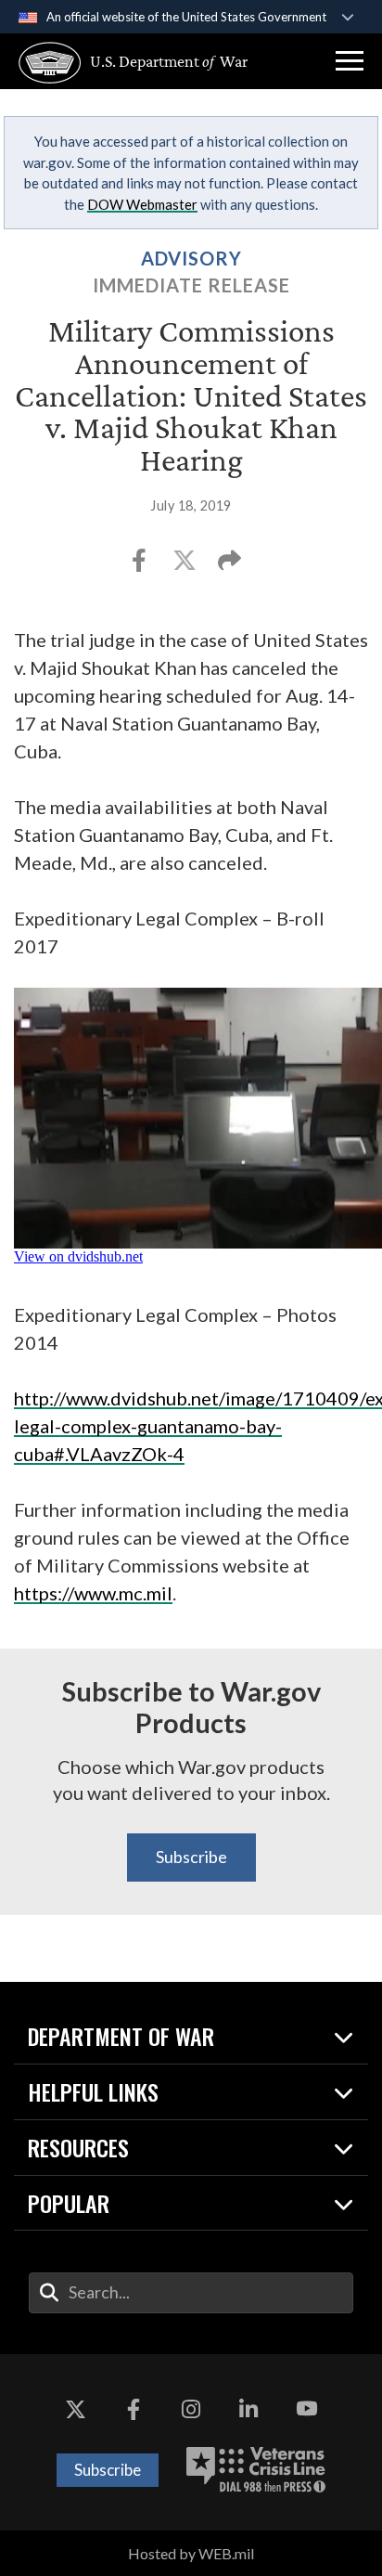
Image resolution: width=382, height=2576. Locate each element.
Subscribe (191, 1857)
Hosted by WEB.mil (191, 2553)
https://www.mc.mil (93, 1593)
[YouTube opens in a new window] (307, 2410)
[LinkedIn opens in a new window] (248, 2410)
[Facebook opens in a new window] (134, 2410)
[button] (350, 61)
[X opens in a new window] (75, 2410)
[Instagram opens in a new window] (191, 2410)
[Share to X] (186, 566)
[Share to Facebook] (140, 566)
